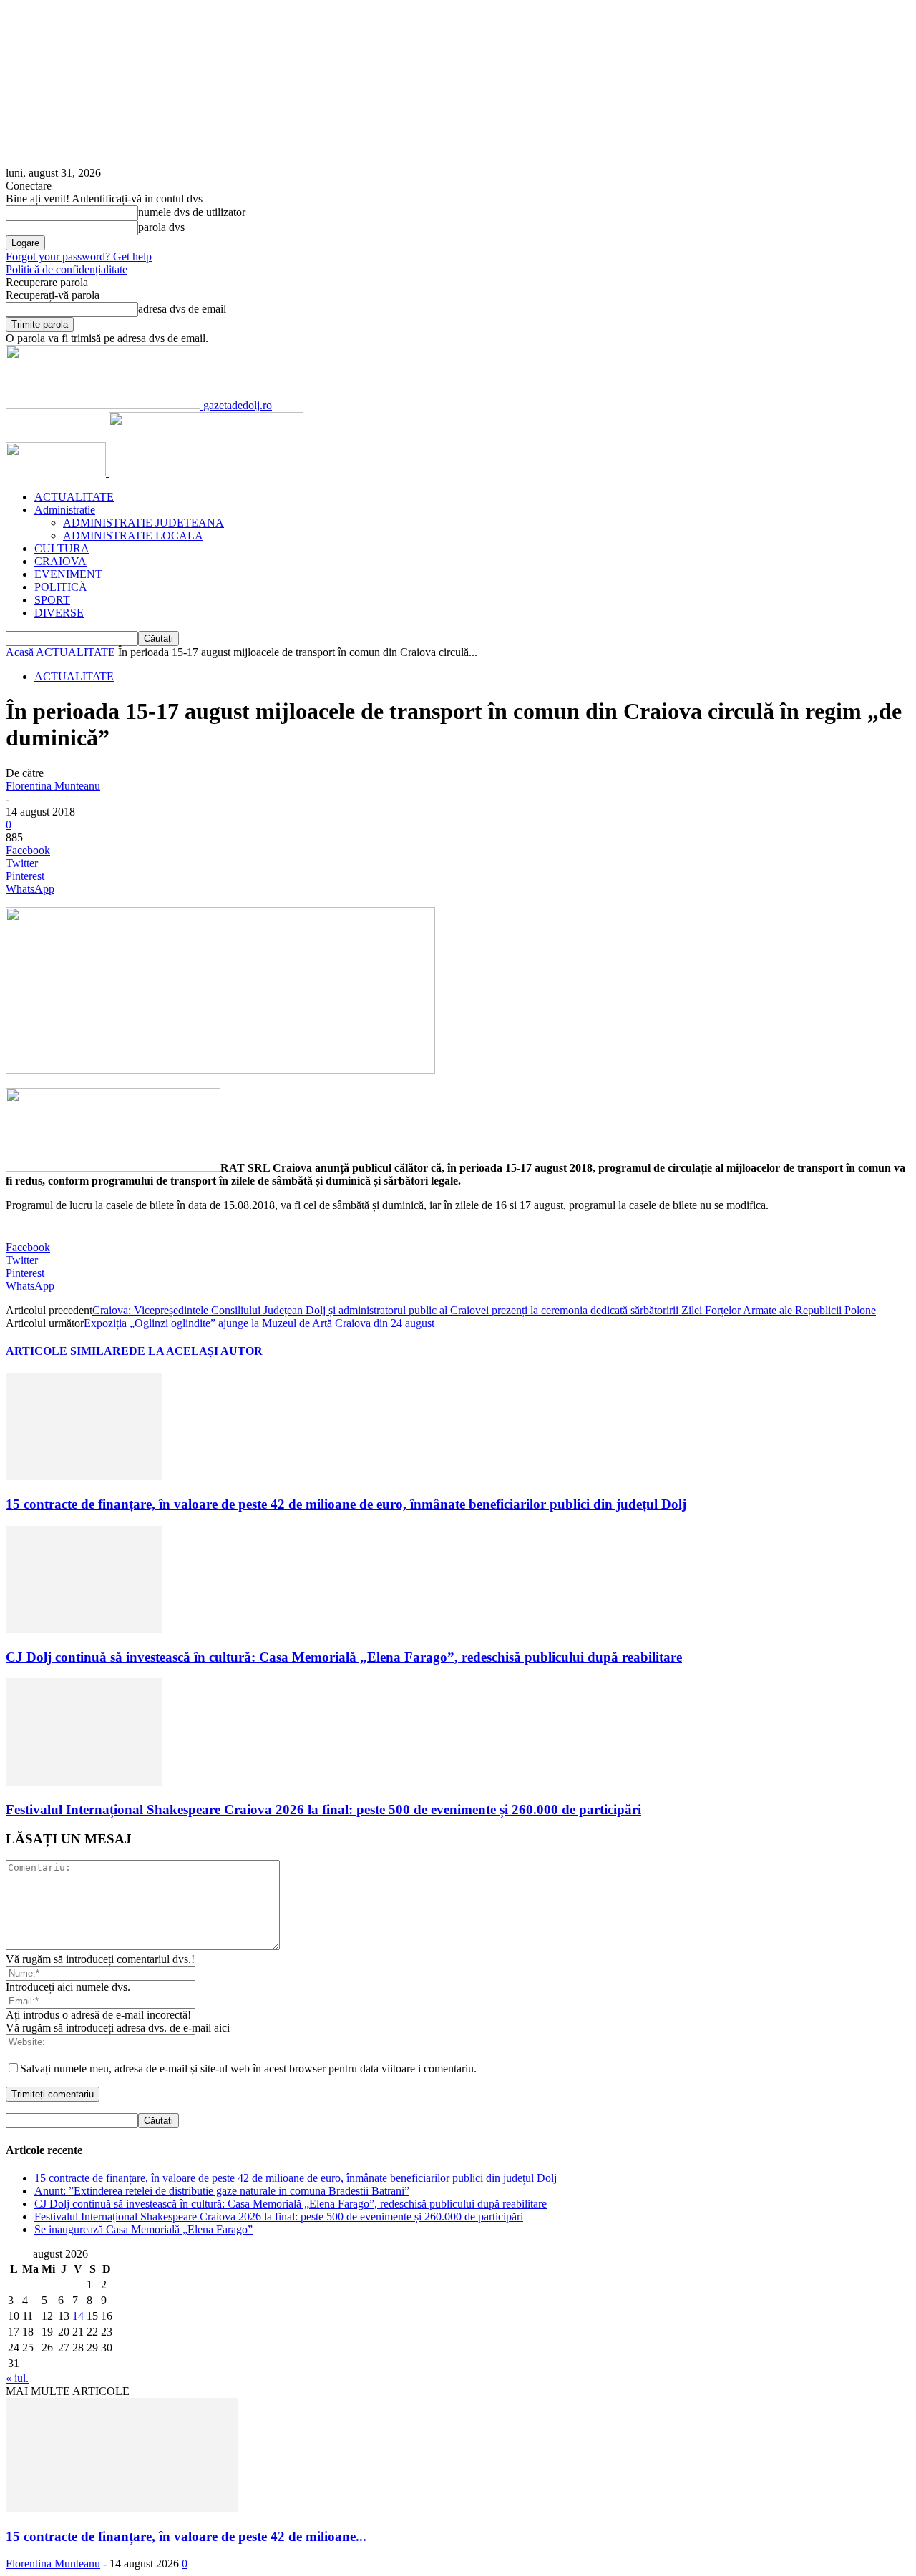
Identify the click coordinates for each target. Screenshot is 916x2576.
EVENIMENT (68, 574)
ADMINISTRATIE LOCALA (133, 535)
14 (78, 2316)
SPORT (52, 600)
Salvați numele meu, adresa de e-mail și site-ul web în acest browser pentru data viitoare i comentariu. (248, 2068)
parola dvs (161, 227)
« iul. (17, 2378)
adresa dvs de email (182, 309)
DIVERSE (59, 613)
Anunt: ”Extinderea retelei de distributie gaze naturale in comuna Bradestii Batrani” (222, 2191)
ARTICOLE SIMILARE (67, 1351)
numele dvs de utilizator (192, 212)
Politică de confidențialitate (67, 269)
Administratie (65, 510)
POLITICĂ (61, 587)
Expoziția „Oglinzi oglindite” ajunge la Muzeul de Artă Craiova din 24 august (259, 1323)
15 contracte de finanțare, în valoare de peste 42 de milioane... (186, 2536)
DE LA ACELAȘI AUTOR (196, 1351)
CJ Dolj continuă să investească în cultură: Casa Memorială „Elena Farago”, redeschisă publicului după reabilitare (344, 1657)
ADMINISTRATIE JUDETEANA (143, 523)
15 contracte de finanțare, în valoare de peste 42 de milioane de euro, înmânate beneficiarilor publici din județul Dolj (346, 1504)
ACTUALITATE (74, 497)
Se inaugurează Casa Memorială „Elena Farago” (143, 2229)
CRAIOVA (60, 561)
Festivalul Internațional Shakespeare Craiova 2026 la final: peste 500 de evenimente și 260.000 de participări (323, 1809)
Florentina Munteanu (53, 786)
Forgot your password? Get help (79, 256)
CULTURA (62, 548)
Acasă (20, 652)
